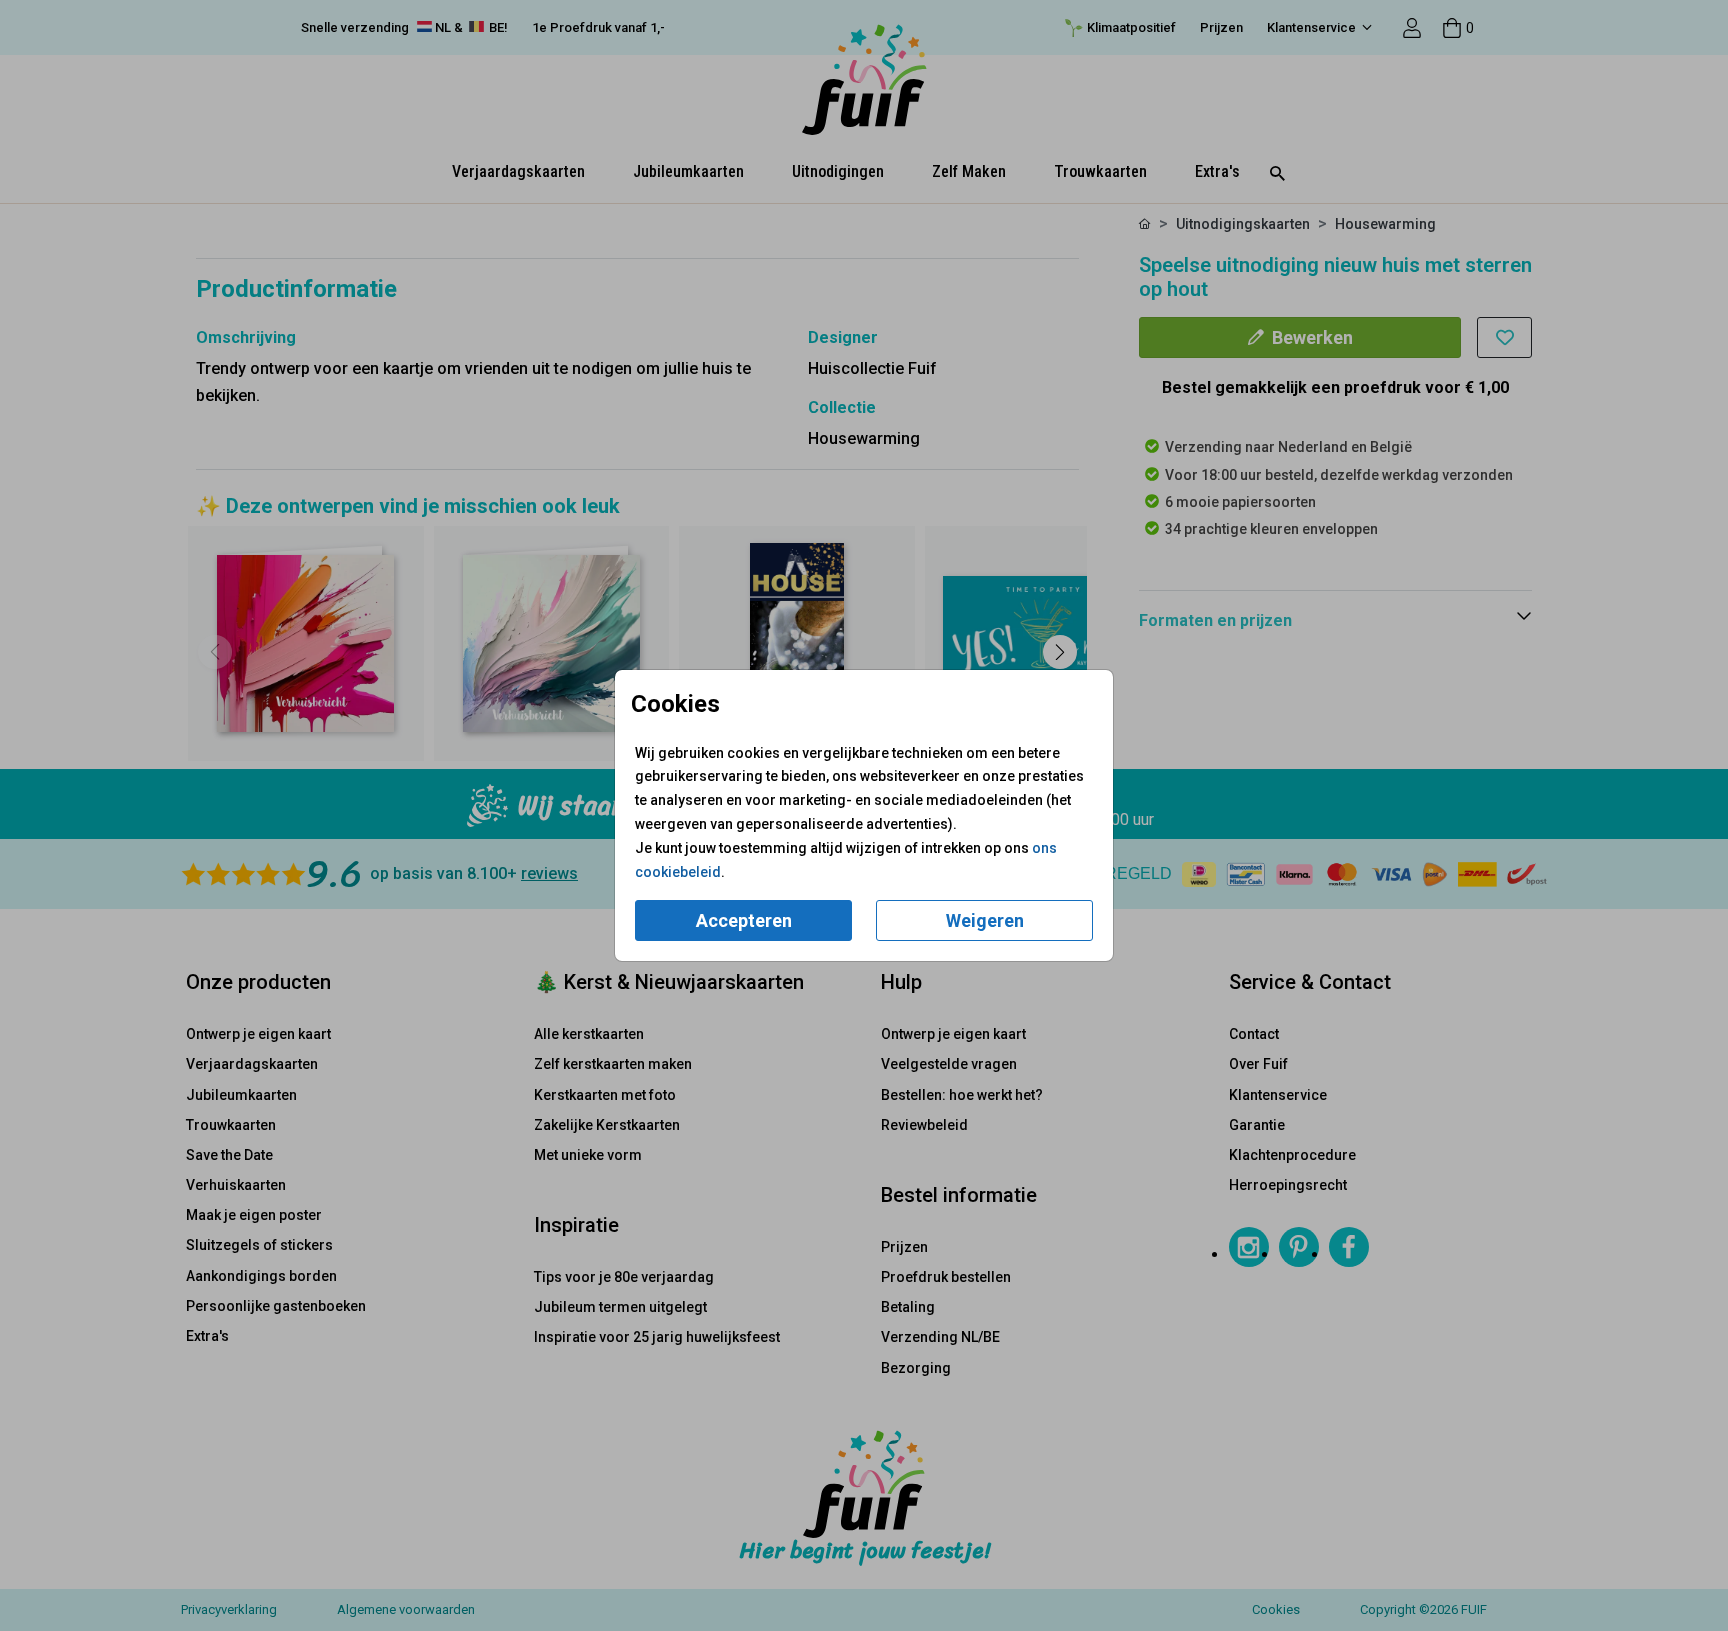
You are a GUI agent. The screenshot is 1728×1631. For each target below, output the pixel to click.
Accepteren (744, 920)
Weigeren (985, 920)
